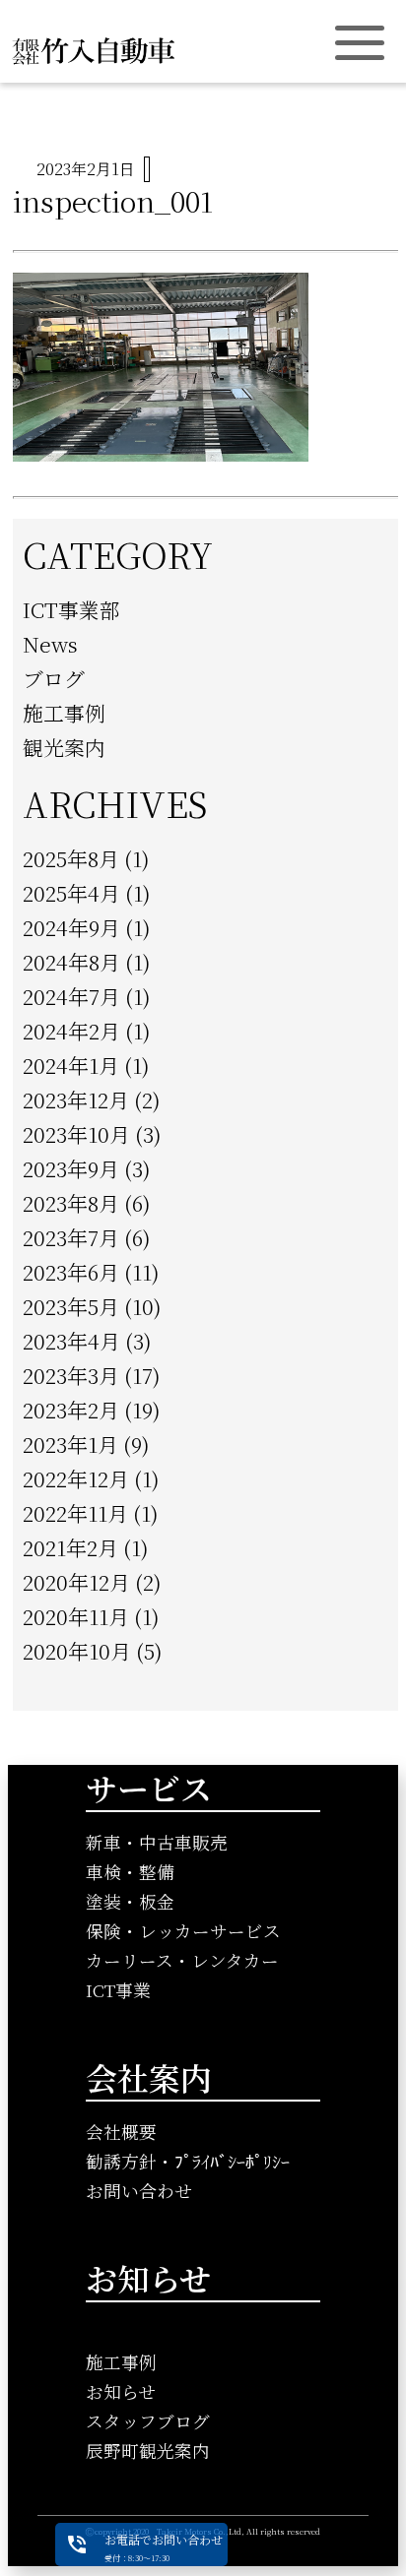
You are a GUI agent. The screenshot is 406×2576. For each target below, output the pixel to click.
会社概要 (121, 2132)
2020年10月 (77, 1651)
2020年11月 (76, 1616)
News (50, 644)
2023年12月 (76, 1100)
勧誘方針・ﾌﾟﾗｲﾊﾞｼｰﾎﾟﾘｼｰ (188, 2161)
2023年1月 (70, 1444)
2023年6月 (71, 1272)
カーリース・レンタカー (182, 1960)
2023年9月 (71, 1168)
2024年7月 (71, 996)
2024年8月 (71, 962)
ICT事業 (118, 1990)
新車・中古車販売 (157, 1842)
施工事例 (64, 713)
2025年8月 (71, 858)
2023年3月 (71, 1375)
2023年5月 (71, 1306)
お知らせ (121, 2391)
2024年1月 (71, 1065)
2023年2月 (71, 1410)
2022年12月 (76, 1478)
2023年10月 (76, 1134)
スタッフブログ (148, 2421)
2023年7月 (71, 1237)
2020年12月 (76, 1582)
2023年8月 (71, 1203)
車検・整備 (130, 1872)
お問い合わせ (139, 2191)
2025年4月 (71, 893)
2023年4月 (71, 1341)
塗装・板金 (130, 1901)
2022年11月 (75, 1513)
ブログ (54, 678)
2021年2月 (70, 1547)
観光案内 (64, 747)
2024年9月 (71, 927)
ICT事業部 (71, 609)
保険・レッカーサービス (183, 1931)
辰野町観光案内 (148, 2450)
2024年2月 (71, 1031)
